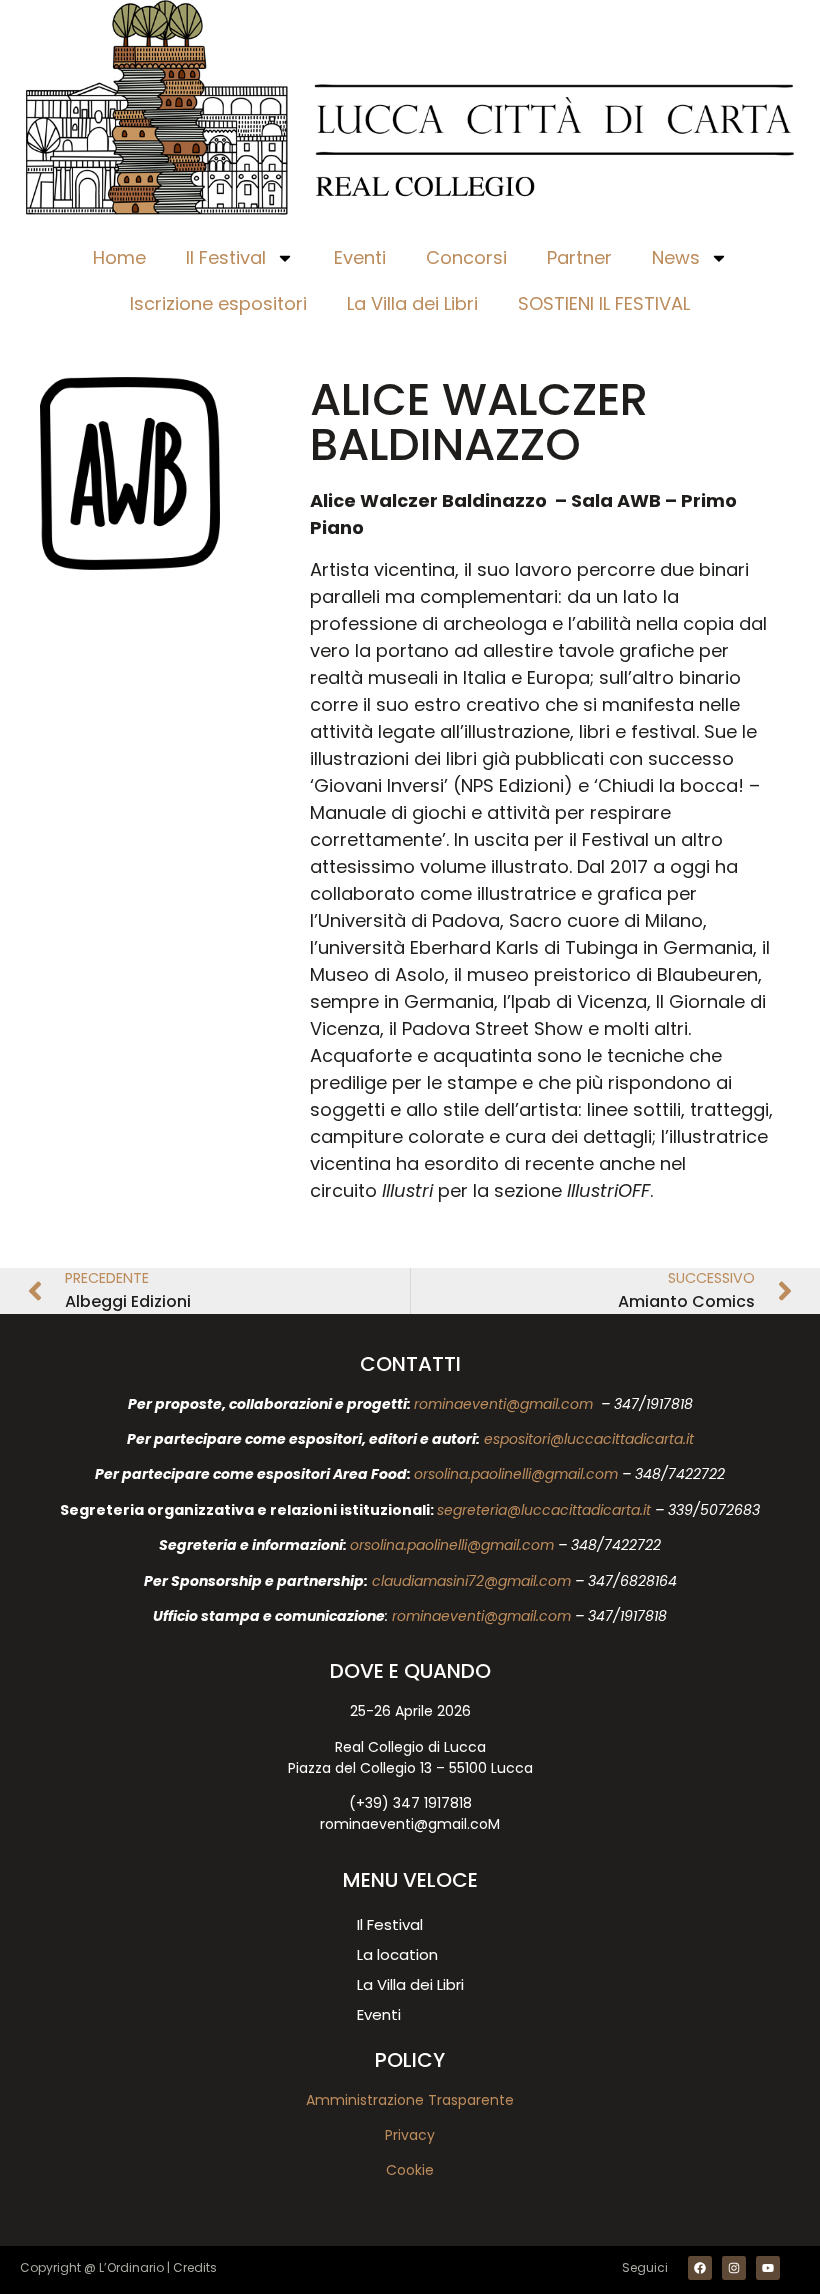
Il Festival (226, 257)
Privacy (410, 2135)
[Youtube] (768, 2268)
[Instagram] (734, 2268)
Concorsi (466, 257)
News (676, 257)
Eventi (360, 257)
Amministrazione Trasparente (410, 2100)
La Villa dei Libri (412, 303)
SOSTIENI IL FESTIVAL (604, 303)
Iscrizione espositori (218, 303)
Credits (195, 2267)
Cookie (410, 2170)
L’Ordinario (131, 2267)
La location (397, 1954)
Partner (579, 257)
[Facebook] (700, 2268)
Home (119, 257)
